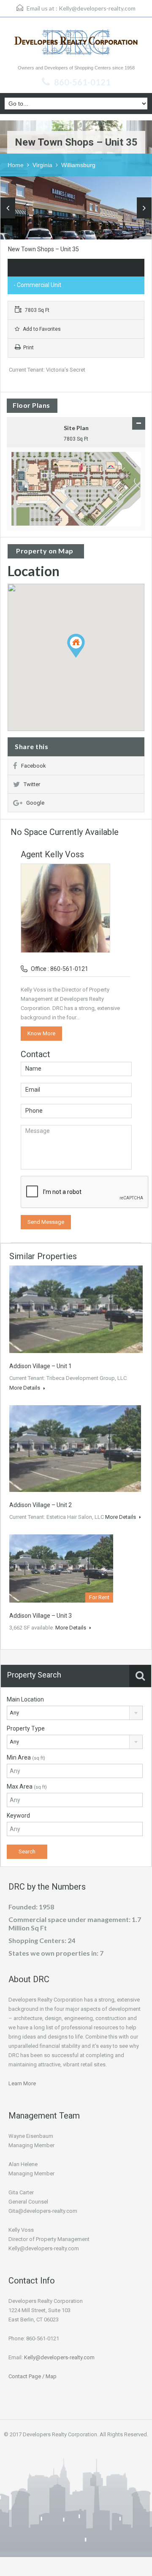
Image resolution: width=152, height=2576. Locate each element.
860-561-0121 (82, 82)
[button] (85, 658)
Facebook (34, 766)
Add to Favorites (41, 329)
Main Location (25, 1699)
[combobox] (75, 1713)
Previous (8, 208)
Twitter (32, 784)
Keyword (18, 1816)
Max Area (27, 1786)
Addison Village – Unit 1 (41, 1366)
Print (28, 348)
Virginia (42, 165)
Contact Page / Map (33, 2376)
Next (144, 208)
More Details (25, 1388)
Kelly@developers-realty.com (97, 8)
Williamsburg (78, 165)
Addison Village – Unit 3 (41, 1616)
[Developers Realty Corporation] (76, 44)
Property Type (26, 1728)
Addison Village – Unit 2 (41, 1505)
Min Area (26, 1757)
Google (35, 803)
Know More (41, 1033)
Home (16, 165)
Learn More (22, 2083)
